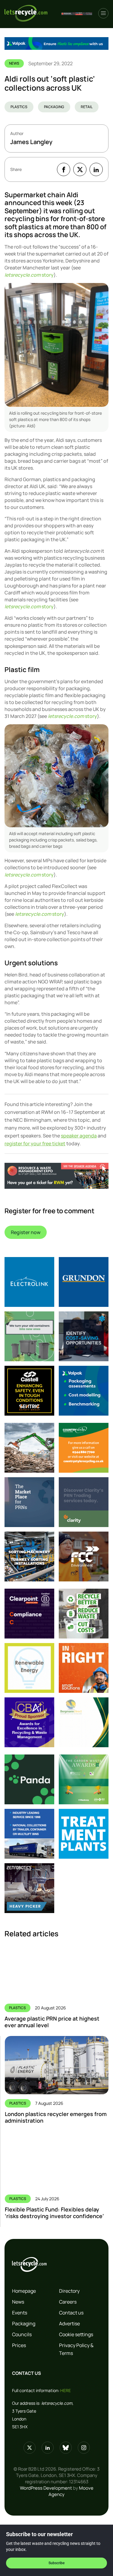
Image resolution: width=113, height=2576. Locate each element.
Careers (68, 2302)
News (18, 2302)
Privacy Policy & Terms (76, 2349)
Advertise (69, 2324)
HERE (66, 2390)
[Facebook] (64, 169)
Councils (22, 2334)
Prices (19, 2345)
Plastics (19, 107)
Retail (87, 107)
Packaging (54, 107)
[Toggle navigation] (103, 13)
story (29, 275)
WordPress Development (46, 2488)
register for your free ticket (35, 1143)
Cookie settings (76, 2334)
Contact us (71, 2313)
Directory (69, 2291)
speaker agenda (79, 1136)
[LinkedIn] (96, 169)
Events (20, 2313)
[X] (80, 169)
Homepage (24, 2291)
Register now (26, 1232)
